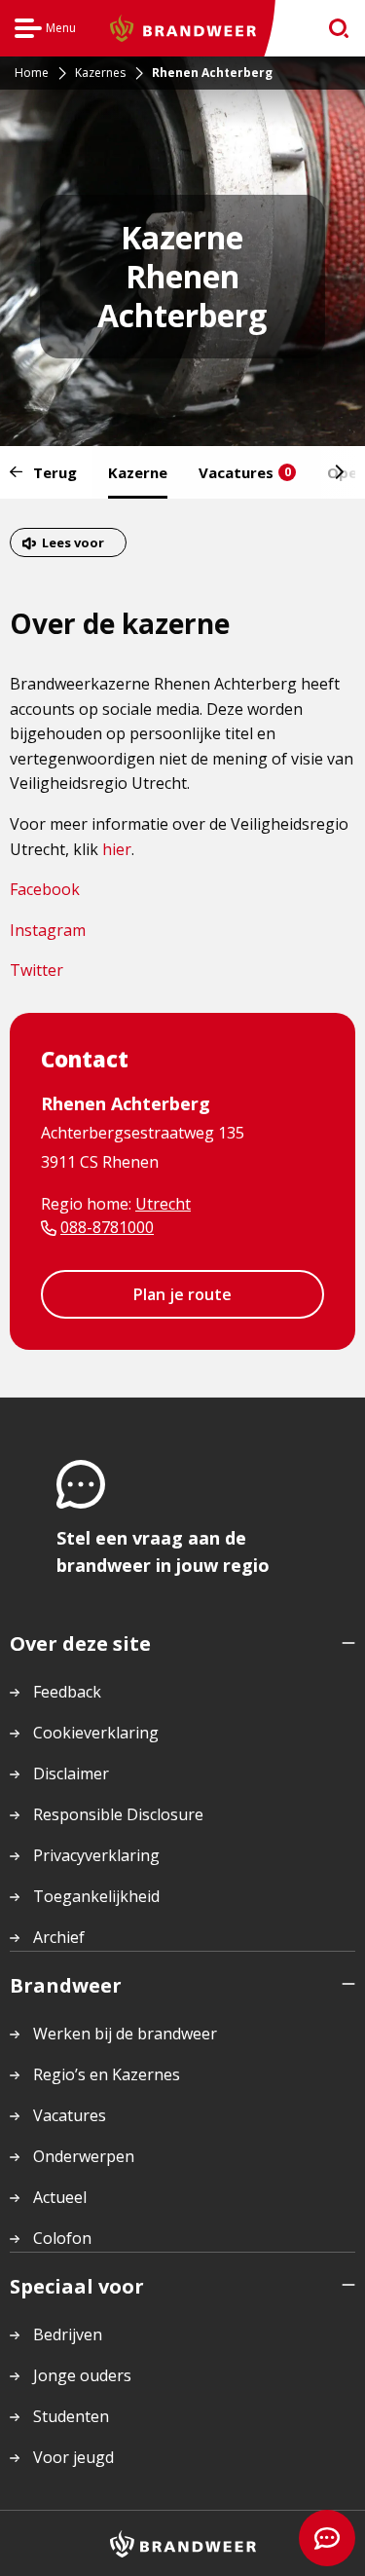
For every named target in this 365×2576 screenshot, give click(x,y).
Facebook (45, 889)
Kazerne (138, 472)
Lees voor (73, 542)
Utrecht (163, 1204)
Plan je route (182, 1294)
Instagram (48, 930)
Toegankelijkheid (96, 1896)
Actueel (60, 2197)
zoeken (332, 29)
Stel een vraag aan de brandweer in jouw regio (163, 1551)
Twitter (36, 970)
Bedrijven (68, 2334)
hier (117, 849)
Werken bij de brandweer (125, 2034)
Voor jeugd (73, 2457)
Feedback (67, 1692)
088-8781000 (107, 1227)
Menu (45, 31)
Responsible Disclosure (118, 1814)
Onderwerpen (84, 2156)
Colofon (62, 2238)
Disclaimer (71, 1773)
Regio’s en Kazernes (107, 2074)
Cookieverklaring (96, 1733)
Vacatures (245, 472)
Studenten (71, 2416)
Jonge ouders (82, 2375)
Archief (59, 1937)
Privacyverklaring (96, 1855)
